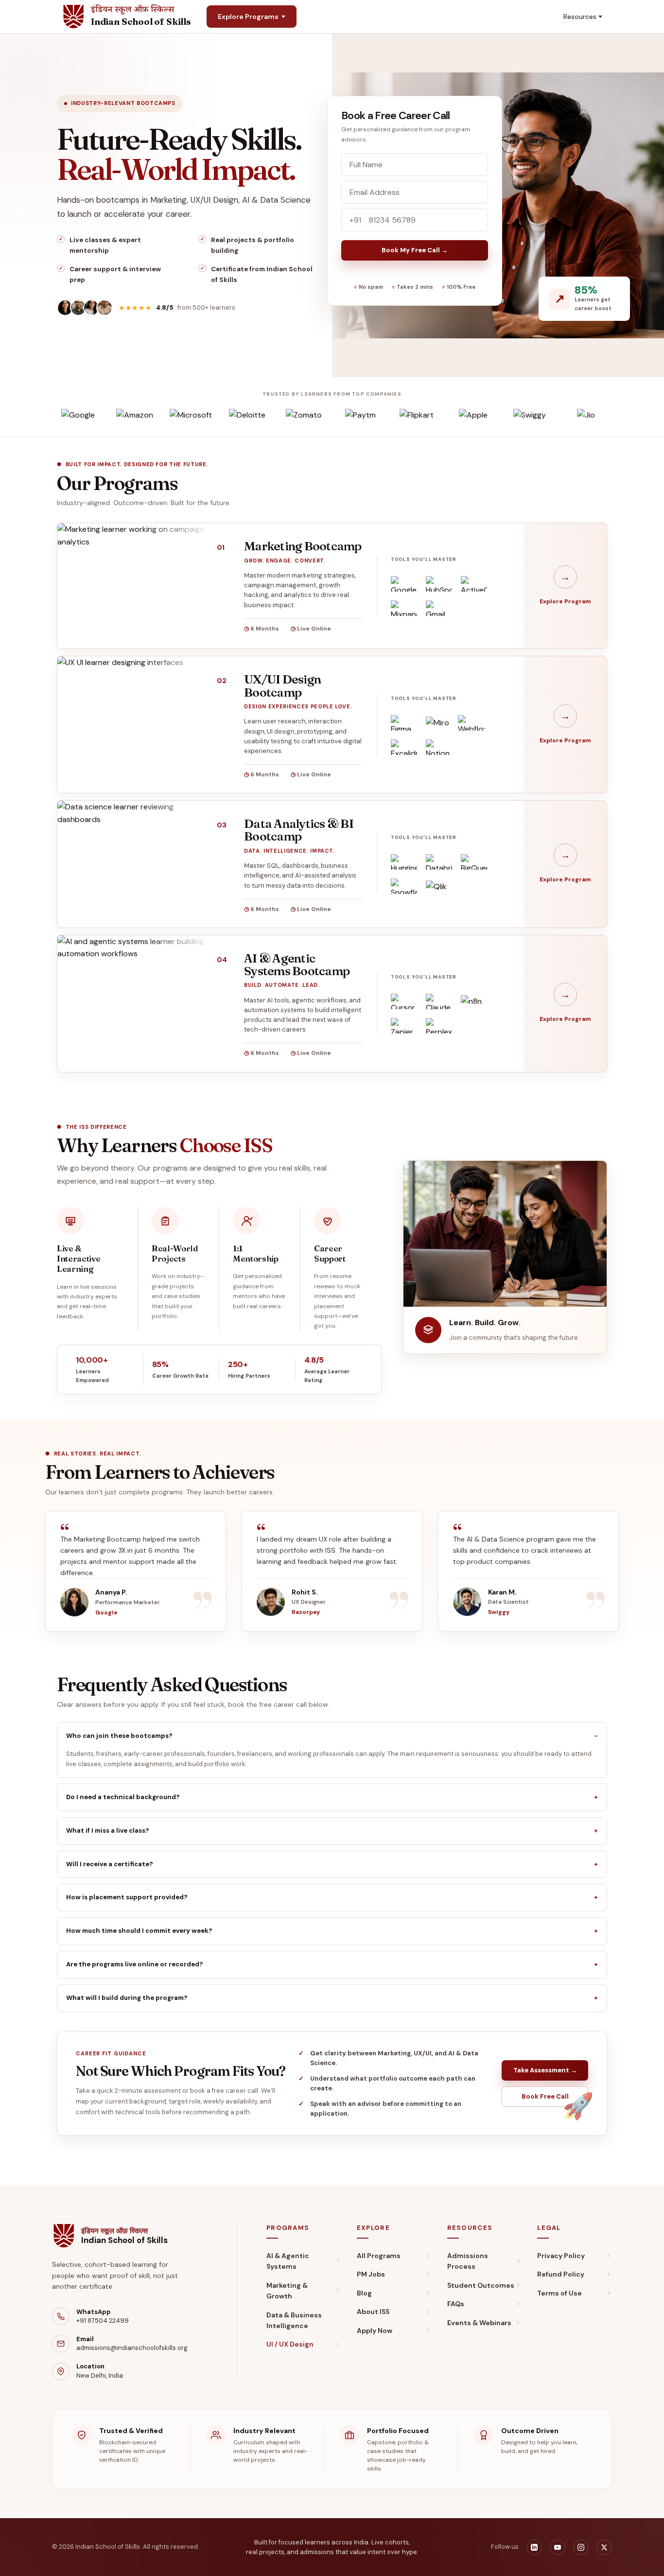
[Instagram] (581, 2547)
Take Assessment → (545, 2070)
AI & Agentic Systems (288, 2261)
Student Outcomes (481, 2285)
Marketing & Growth (287, 2291)
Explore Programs (248, 17)
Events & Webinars (479, 2323)
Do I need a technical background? (123, 1797)
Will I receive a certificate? (110, 1864)
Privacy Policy (561, 2256)
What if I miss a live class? (108, 1831)
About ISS (373, 2312)
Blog (364, 2293)
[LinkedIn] (534, 2547)
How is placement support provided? (127, 1897)
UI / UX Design (290, 2344)
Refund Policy (561, 2274)
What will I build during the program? (127, 1998)
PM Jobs (371, 2274)
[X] (604, 2547)
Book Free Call (545, 2096)
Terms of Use (559, 2293)
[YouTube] (558, 2547)
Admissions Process (468, 2261)
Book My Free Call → (415, 250)
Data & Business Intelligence (294, 2320)
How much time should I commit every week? (139, 1931)
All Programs (379, 2256)
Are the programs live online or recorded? (135, 1964)
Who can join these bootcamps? (119, 1736)
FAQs (456, 2304)
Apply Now (375, 2331)
